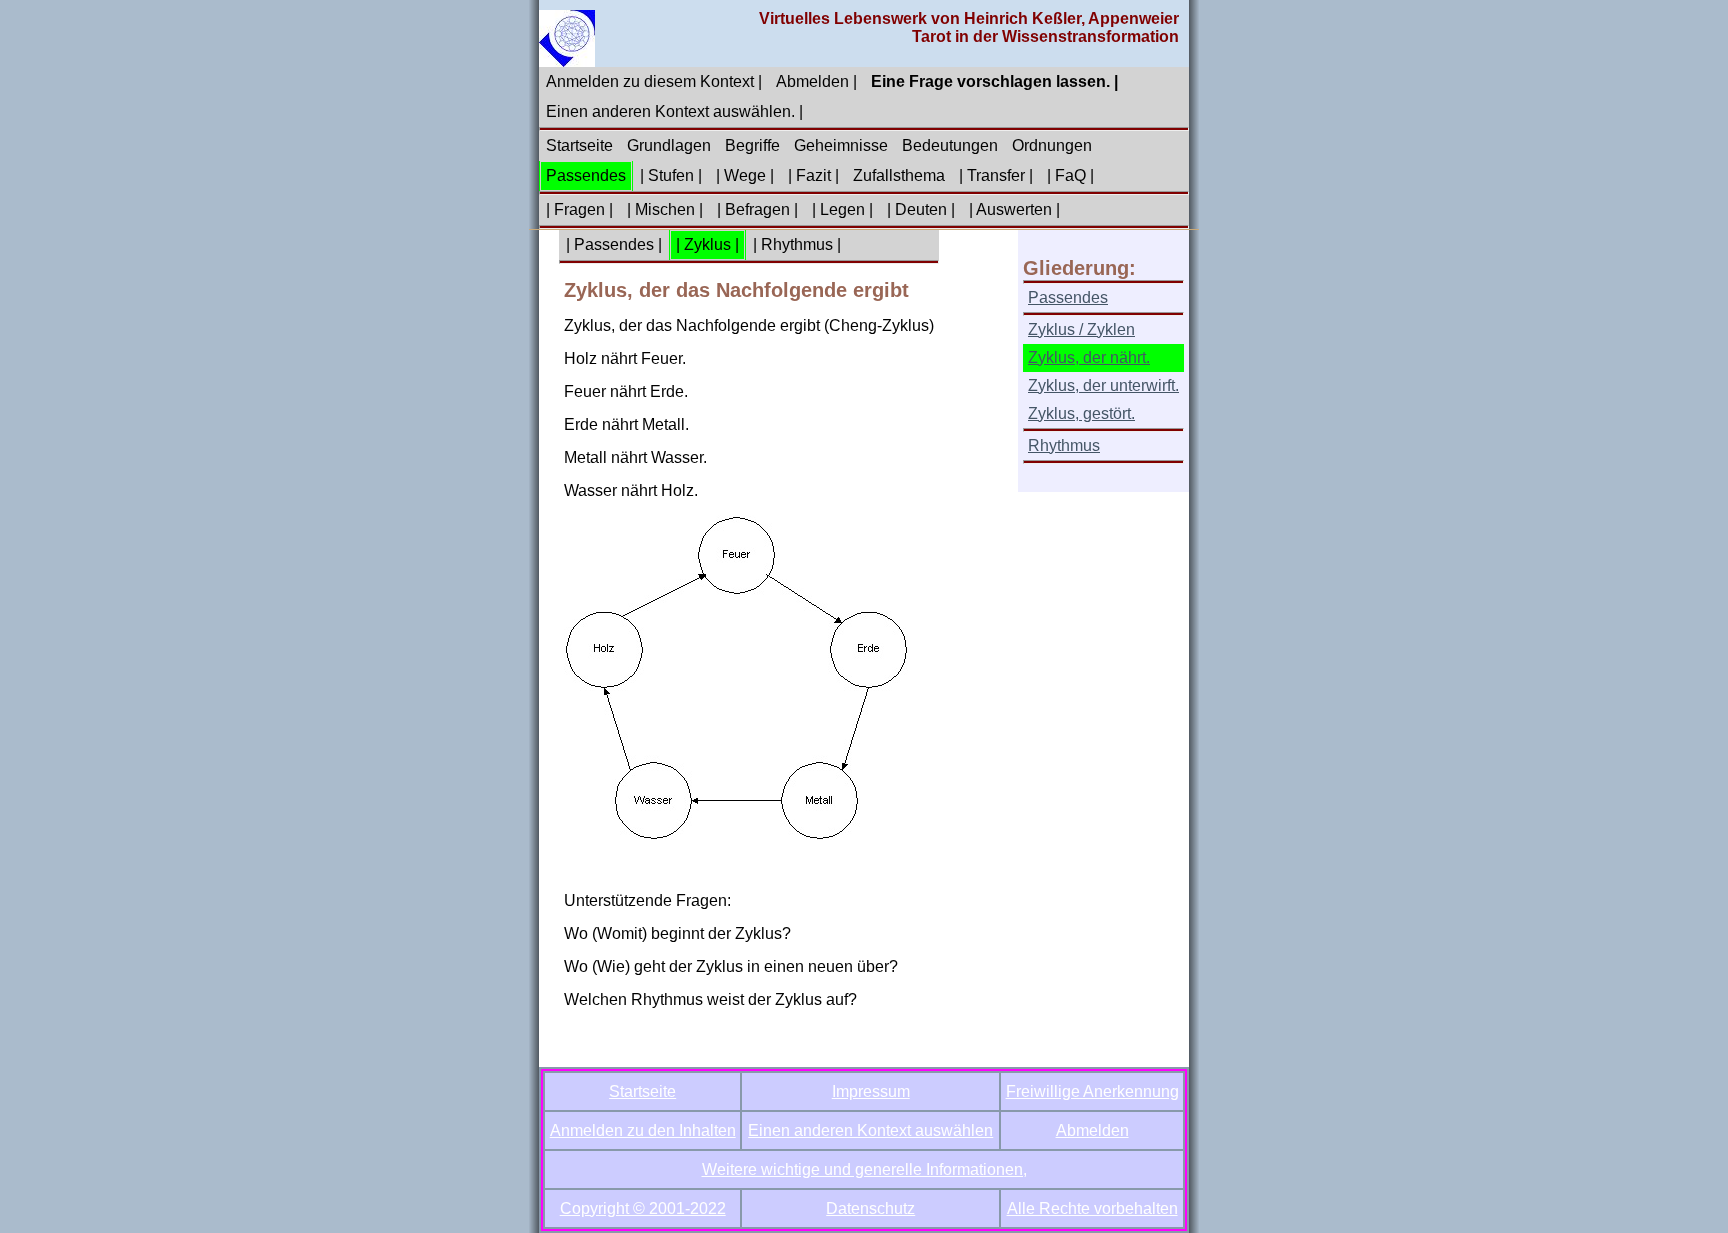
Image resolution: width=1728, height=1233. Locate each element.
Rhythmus (1064, 445)
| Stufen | (671, 175)
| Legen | (842, 209)
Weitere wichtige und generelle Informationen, (864, 1169)
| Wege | (745, 175)
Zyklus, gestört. (1081, 413)
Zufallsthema (899, 175)
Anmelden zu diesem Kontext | (654, 81)
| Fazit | (813, 175)
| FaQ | (1070, 175)
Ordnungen (1052, 145)
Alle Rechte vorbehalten (1092, 1208)
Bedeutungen (950, 145)
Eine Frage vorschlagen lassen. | (994, 81)
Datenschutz (870, 1208)
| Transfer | (996, 175)
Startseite (579, 145)
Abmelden (1092, 1130)
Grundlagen (669, 145)
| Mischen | (665, 209)
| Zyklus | (707, 244)
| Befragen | (757, 209)
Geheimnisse (841, 145)
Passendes (586, 175)
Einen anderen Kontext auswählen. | (674, 111)
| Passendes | (614, 244)
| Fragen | (579, 209)
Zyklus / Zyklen (1081, 329)
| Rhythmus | (797, 244)
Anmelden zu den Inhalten (643, 1130)
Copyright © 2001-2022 (643, 1208)
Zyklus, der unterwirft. (1103, 385)
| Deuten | (921, 209)
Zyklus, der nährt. (1089, 357)
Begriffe (752, 145)
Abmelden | (816, 81)
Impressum (871, 1091)
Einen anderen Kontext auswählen (870, 1130)
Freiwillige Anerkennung (1092, 1091)
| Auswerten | (1014, 209)
